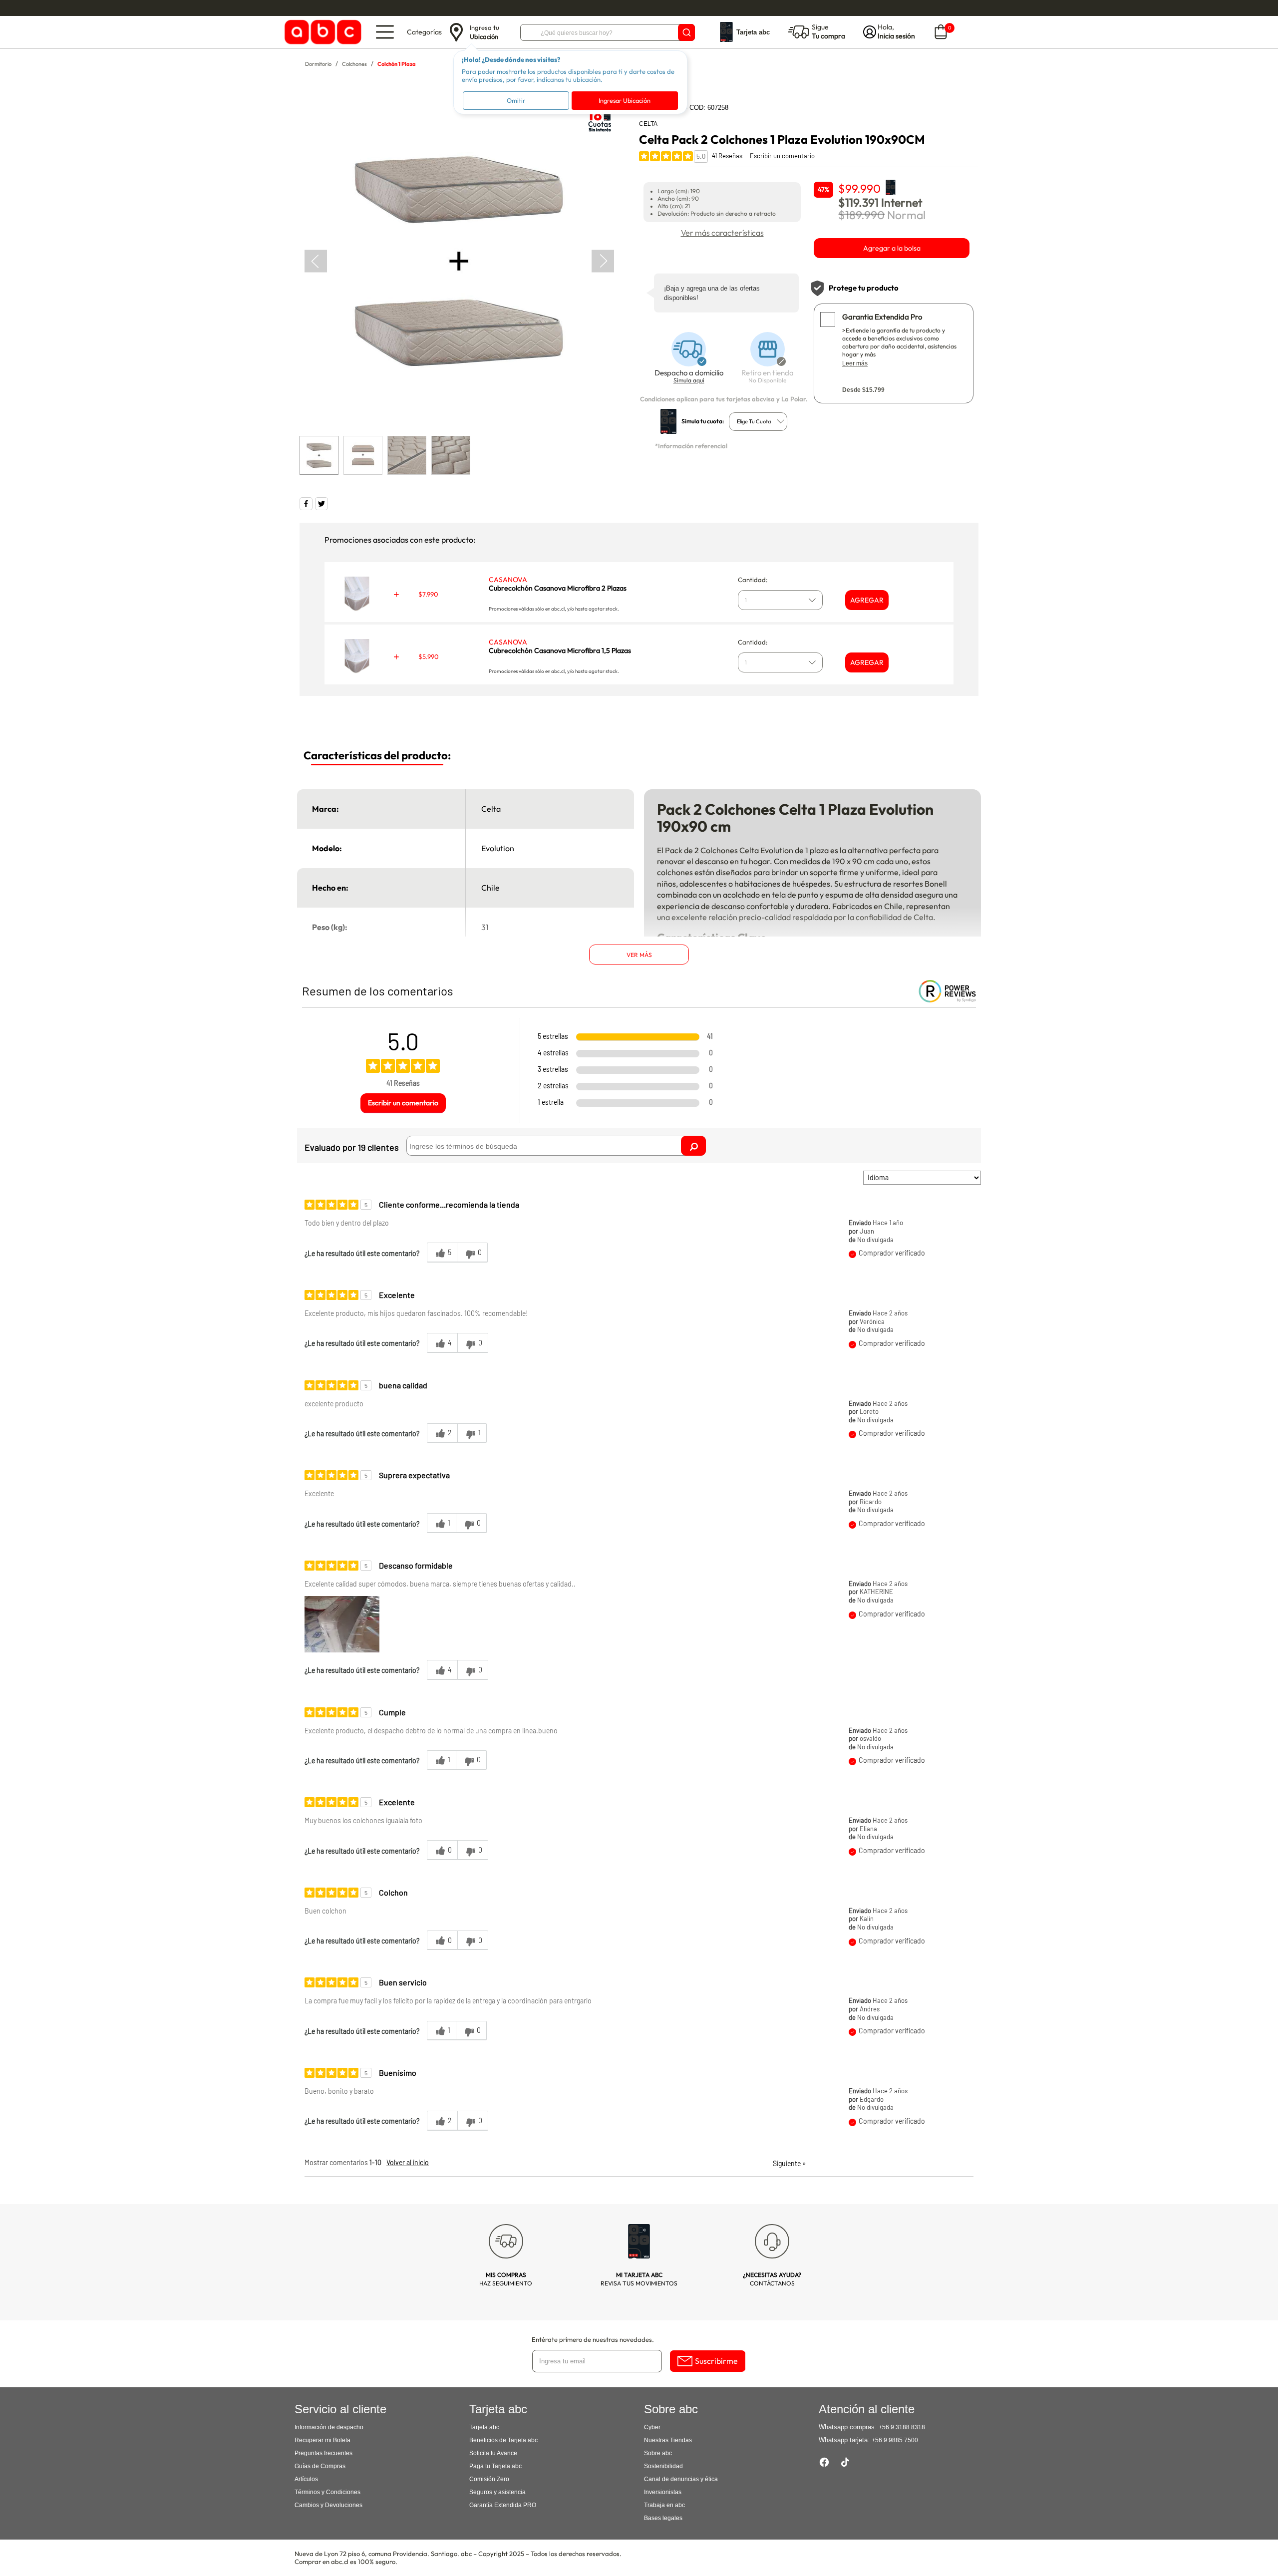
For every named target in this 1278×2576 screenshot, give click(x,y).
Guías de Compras (320, 2466)
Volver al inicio (408, 2162)
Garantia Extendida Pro (882, 317)
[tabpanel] (459, 261)
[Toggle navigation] (385, 32)
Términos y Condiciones (327, 2492)
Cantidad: (753, 580)
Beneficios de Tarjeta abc (503, 2440)
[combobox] (758, 422)
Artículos (306, 2479)
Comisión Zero (489, 2479)
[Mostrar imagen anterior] (316, 261)
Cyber (652, 2427)
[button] (342, 1624)
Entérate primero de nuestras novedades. (593, 2339)
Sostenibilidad (663, 2466)
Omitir (516, 100)
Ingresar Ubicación (625, 100)
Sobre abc (658, 2453)
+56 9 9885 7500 (895, 2440)
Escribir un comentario (782, 156)
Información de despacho (329, 2427)
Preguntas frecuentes (323, 2453)
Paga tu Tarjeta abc (495, 2466)
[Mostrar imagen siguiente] (603, 261)
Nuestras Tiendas (668, 2440)
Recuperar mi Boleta (322, 2440)
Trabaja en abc (664, 2505)
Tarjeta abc (484, 2427)
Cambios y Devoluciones (328, 2505)
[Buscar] (686, 32)
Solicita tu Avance (493, 2453)
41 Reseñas (727, 156)
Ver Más (639, 955)
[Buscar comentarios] (693, 1146)
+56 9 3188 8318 (902, 2427)
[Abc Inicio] (321, 32)
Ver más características (722, 233)
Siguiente (790, 2163)
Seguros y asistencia (497, 2492)
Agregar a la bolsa (892, 248)
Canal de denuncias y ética (681, 2479)
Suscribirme (716, 2361)
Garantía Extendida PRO (503, 2505)
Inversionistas (663, 2492)
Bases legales (663, 2518)
